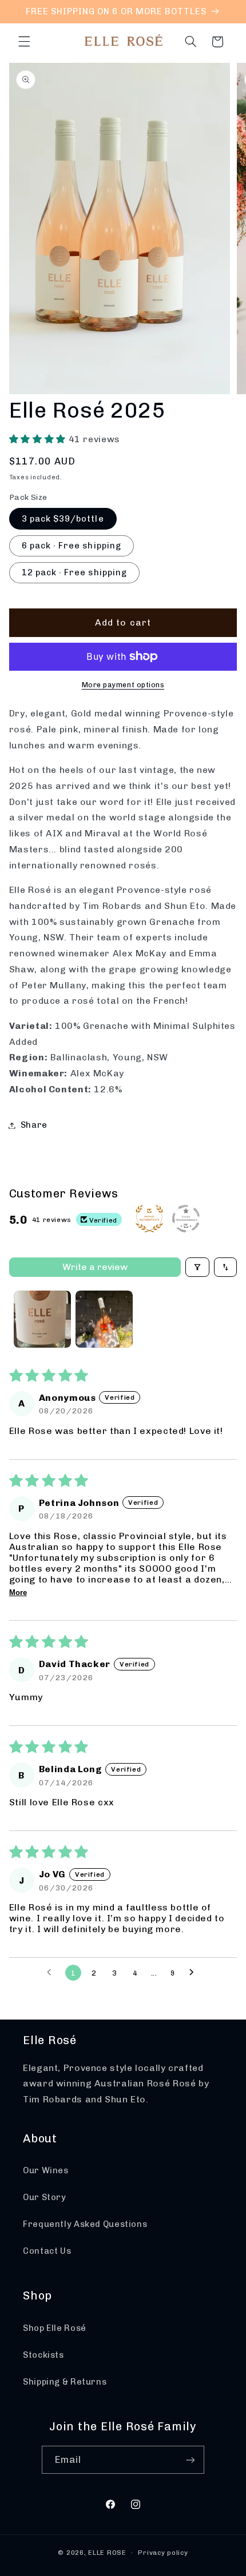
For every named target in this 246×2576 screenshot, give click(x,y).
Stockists (43, 2355)
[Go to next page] (195, 1973)
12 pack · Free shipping (74, 572)
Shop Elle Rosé (55, 2328)
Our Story (45, 2197)
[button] (24, 42)
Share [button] (34, 1125)
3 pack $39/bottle (63, 519)
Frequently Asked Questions (85, 2224)
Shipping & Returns (65, 2382)
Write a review (95, 1267)
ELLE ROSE (107, 2553)
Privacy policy (163, 2553)
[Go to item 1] (42, 1319)
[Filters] (197, 1267)
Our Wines (46, 2170)
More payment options (123, 685)
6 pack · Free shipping (72, 546)
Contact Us (47, 2251)
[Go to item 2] (104, 1319)
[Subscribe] (191, 2460)
